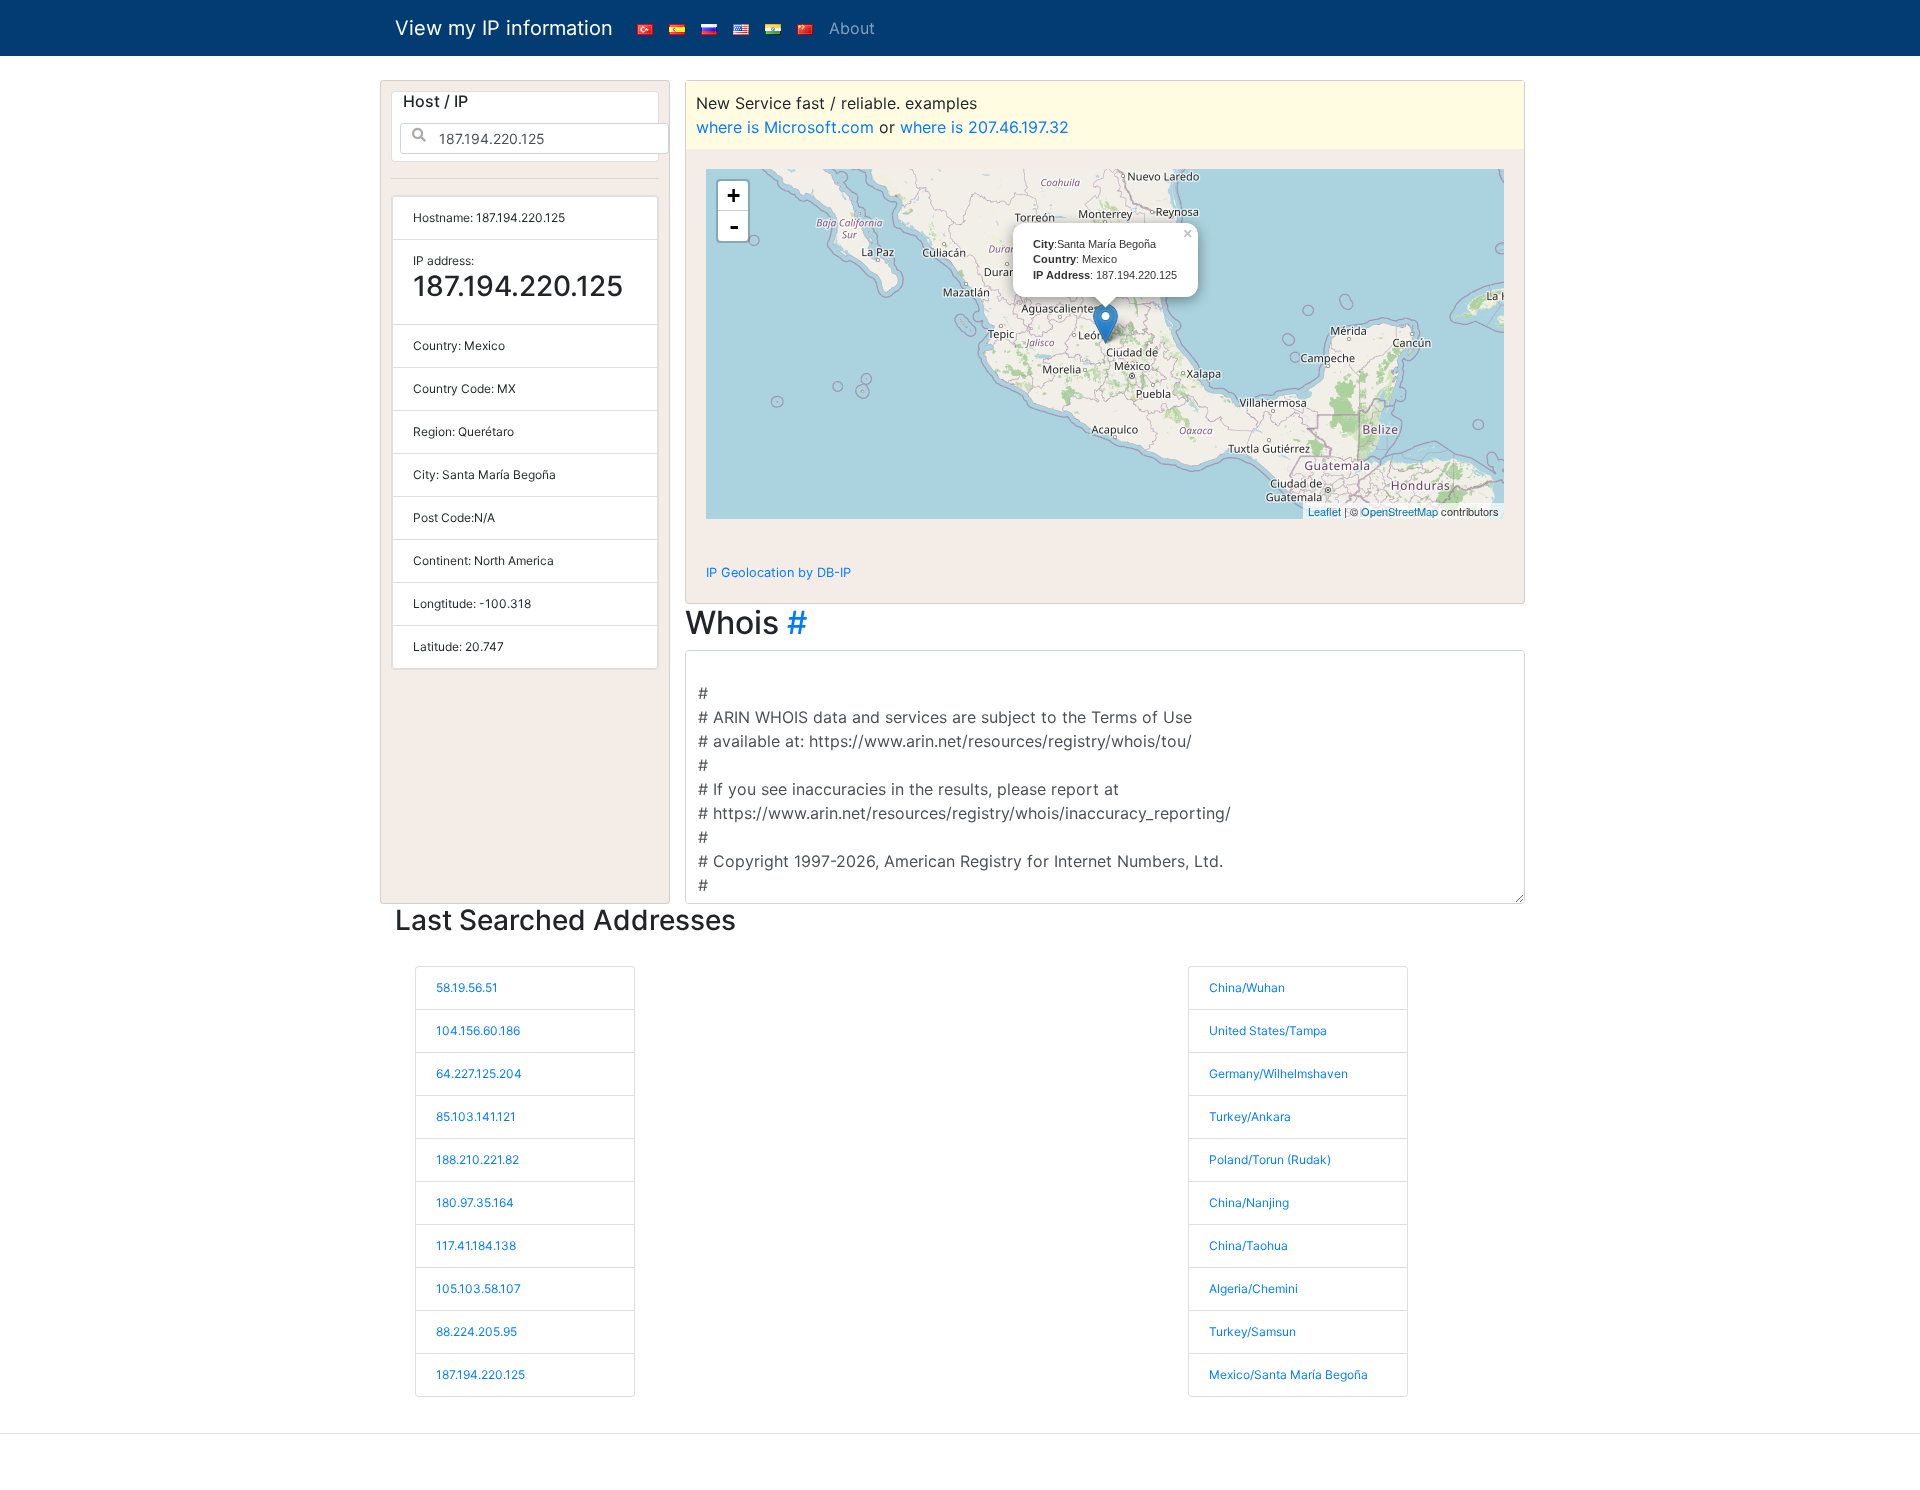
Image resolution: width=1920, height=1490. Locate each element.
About (852, 28)
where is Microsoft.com (785, 127)
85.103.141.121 (476, 1116)
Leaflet (1324, 511)
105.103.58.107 (478, 1288)
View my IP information (504, 28)
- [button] (734, 226)
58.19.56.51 (467, 987)
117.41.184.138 (476, 1245)
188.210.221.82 (477, 1159)
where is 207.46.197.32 (984, 127)
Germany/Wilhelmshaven (1278, 1073)
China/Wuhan (1247, 987)
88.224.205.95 (476, 1331)
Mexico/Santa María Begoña (1288, 1374)
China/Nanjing (1249, 1202)
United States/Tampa (1268, 1030)
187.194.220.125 (480, 1374)
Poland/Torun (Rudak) (1270, 1159)
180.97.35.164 (475, 1202)
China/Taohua (1248, 1245)
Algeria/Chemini (1253, 1288)
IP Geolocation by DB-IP (778, 572)
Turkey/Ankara (1250, 1116)
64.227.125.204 (479, 1073)
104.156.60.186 (478, 1030)
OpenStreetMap (1399, 511)
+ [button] (733, 195)
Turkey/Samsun (1252, 1331)
